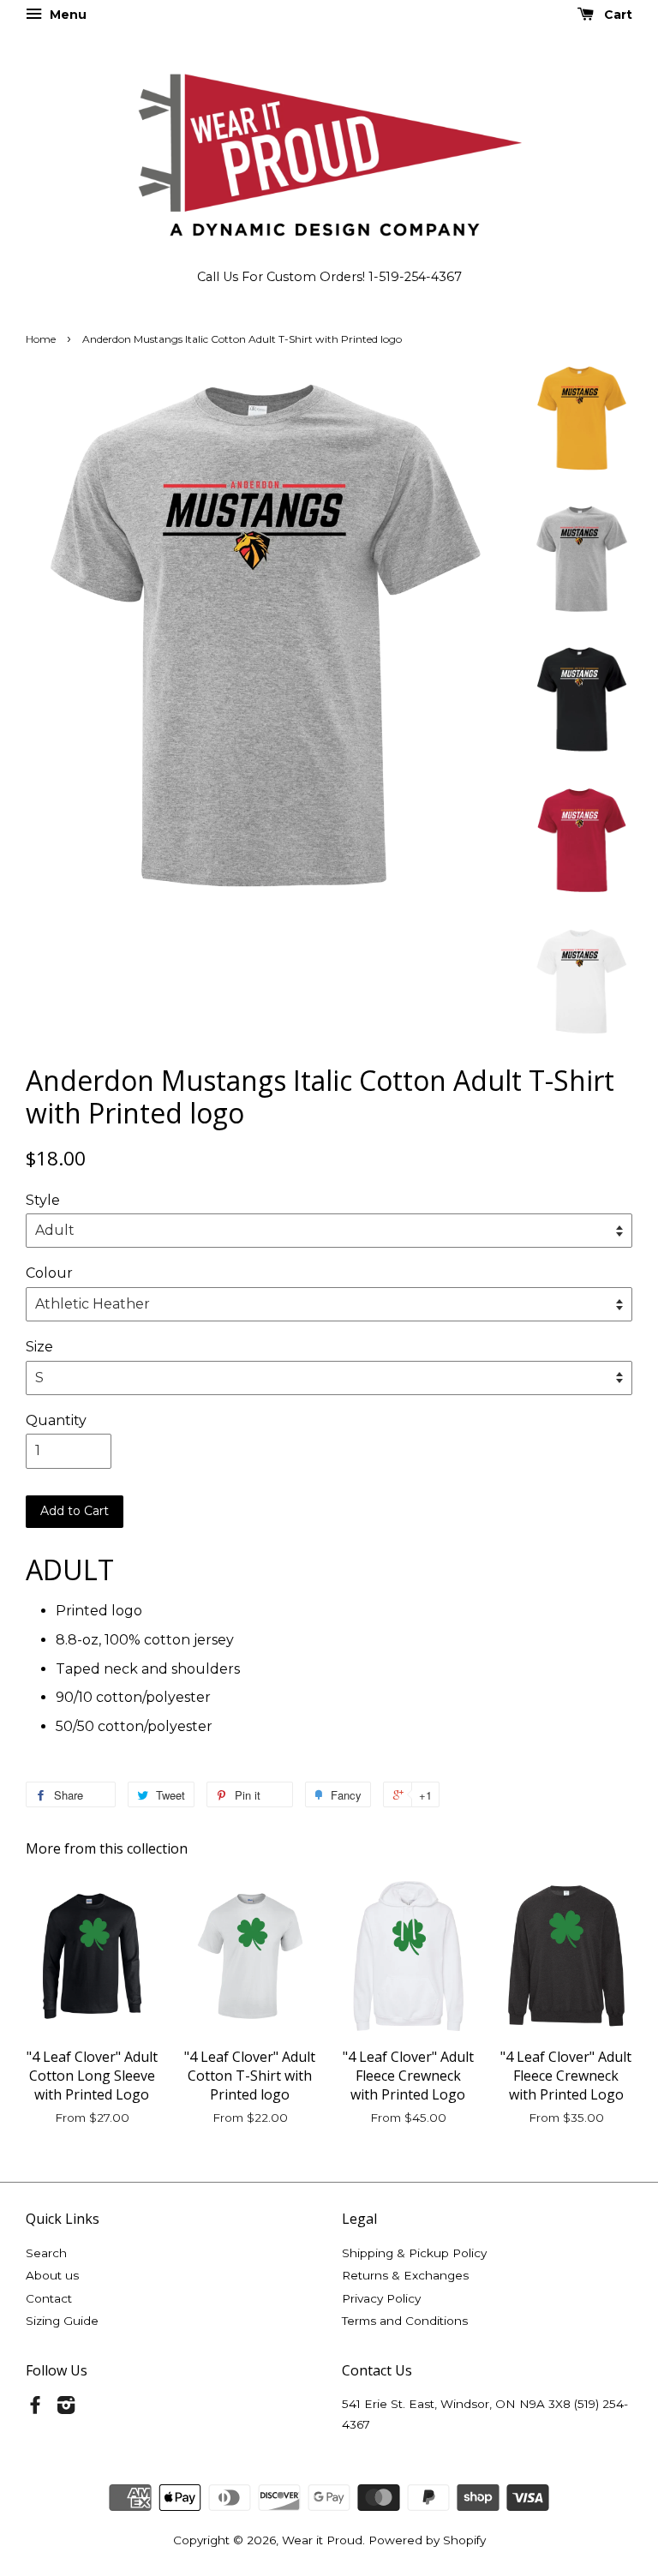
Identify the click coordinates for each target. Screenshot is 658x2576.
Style (43, 1200)
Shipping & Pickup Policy (414, 2253)
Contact (49, 2298)
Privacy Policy (381, 2298)
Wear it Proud (322, 2540)
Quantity (56, 1420)
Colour (49, 1273)
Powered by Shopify (427, 2540)
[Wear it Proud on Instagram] (66, 2408)
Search (46, 2253)
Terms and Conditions (405, 2321)
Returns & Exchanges (405, 2275)
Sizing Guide (62, 2321)
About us (52, 2275)
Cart (616, 15)
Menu (66, 15)
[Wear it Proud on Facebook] (35, 2408)
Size (39, 1347)
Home (41, 339)
